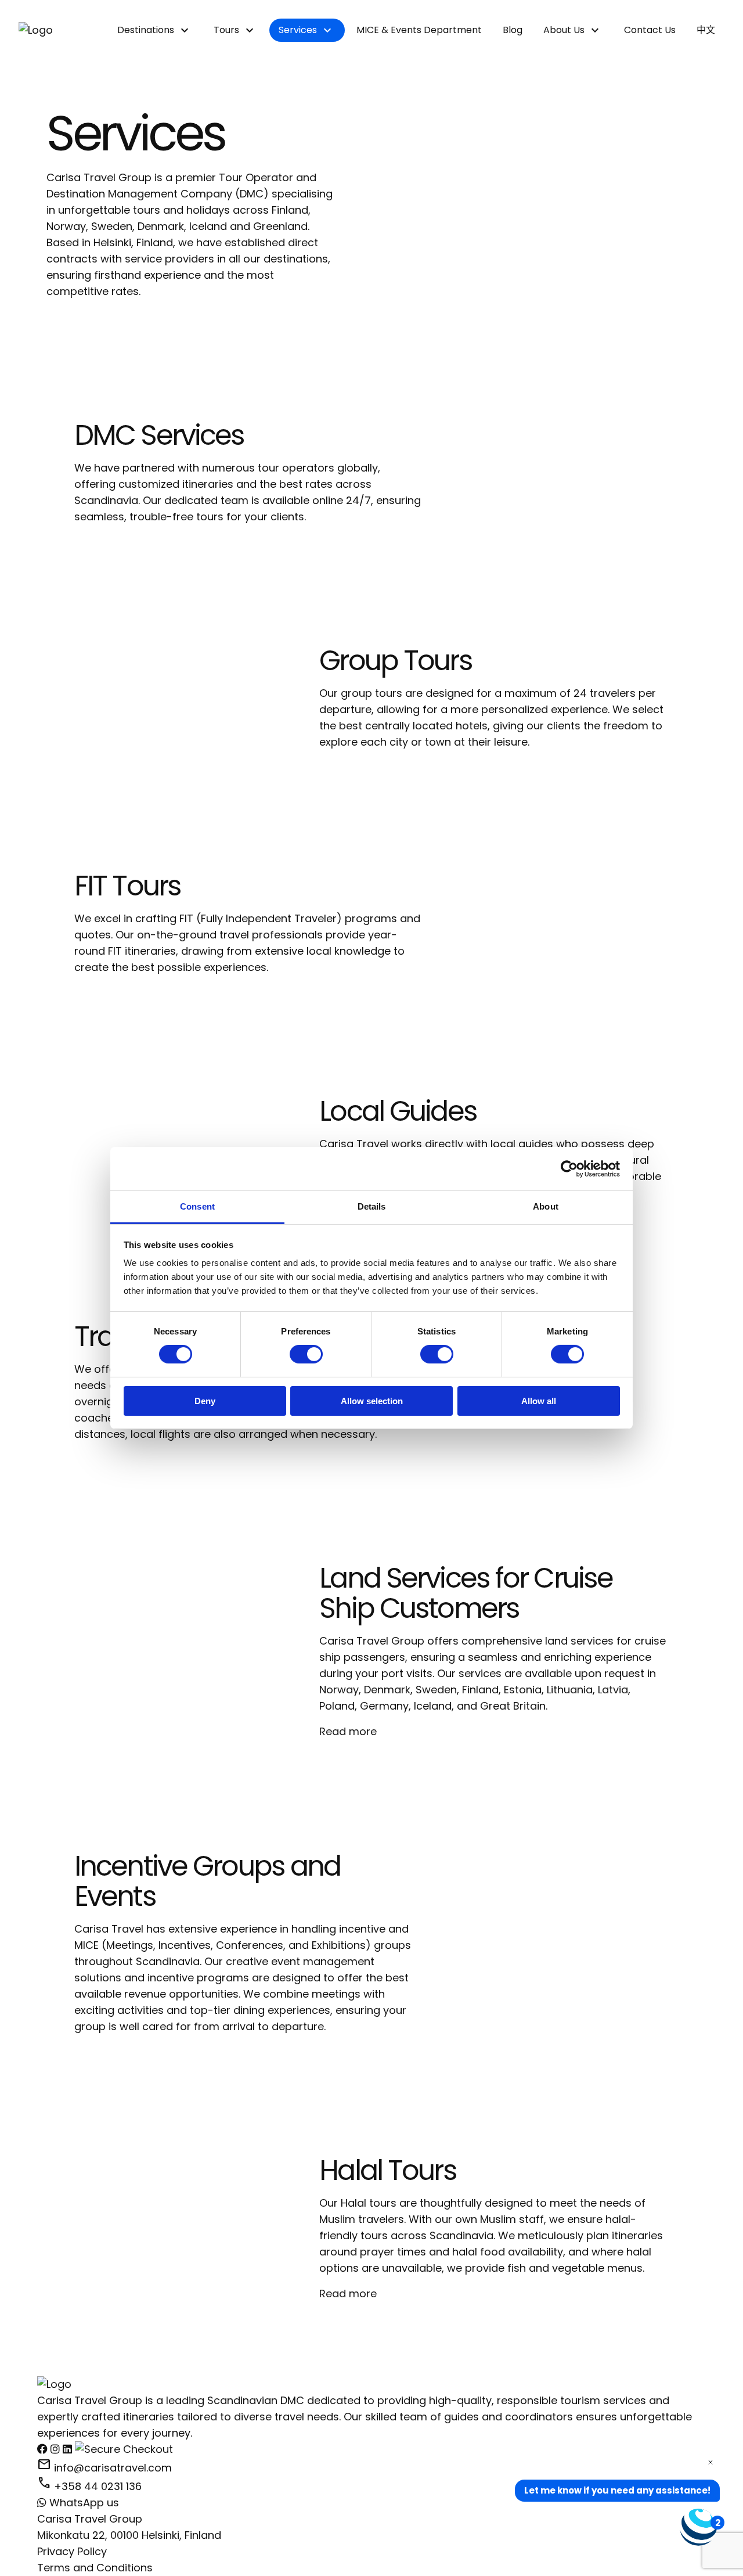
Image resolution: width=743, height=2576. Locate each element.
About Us (564, 30)
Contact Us (650, 30)
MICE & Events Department (419, 30)
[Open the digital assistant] (698, 2527)
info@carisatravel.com (104, 2468)
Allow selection (372, 1401)
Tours (226, 30)
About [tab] (546, 1206)
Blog (513, 30)
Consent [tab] (197, 1206)
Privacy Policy (72, 2551)
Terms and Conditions (95, 2568)
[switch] (306, 1354)
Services (298, 30)
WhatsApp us (83, 2503)
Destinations (146, 30)
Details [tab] (372, 1206)
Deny (205, 1401)
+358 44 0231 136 (89, 2486)
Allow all (539, 1401)
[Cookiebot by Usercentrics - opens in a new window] (569, 1168)
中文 (706, 30)
